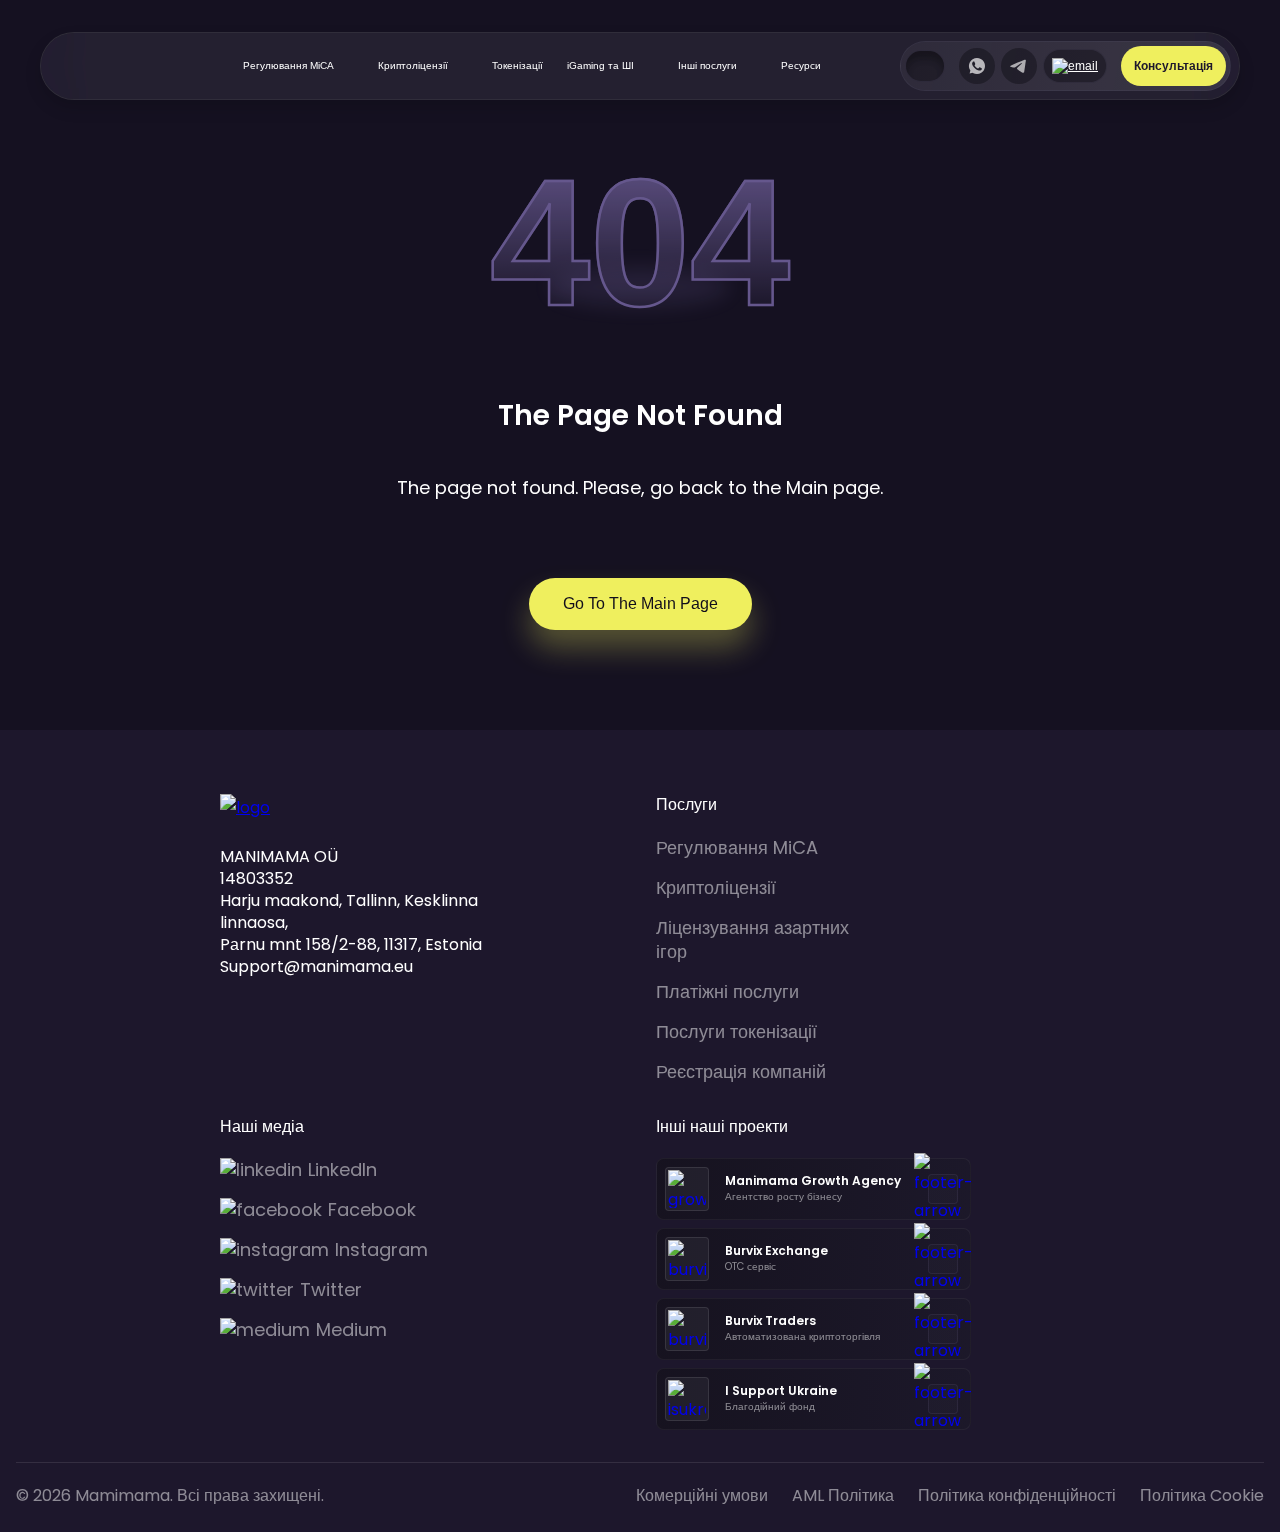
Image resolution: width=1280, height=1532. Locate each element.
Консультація (1173, 65)
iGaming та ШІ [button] (600, 65)
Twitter (331, 1290)
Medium (351, 1330)
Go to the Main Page (640, 603)
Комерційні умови (702, 1495)
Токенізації (517, 65)
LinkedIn (342, 1170)
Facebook (372, 1210)
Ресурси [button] (801, 65)
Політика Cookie (1202, 1495)
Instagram (381, 1250)
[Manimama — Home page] (112, 66)
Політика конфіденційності (1017, 1495)
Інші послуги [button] (707, 65)
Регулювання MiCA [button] (288, 65)
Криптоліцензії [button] (413, 65)
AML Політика (843, 1495)
